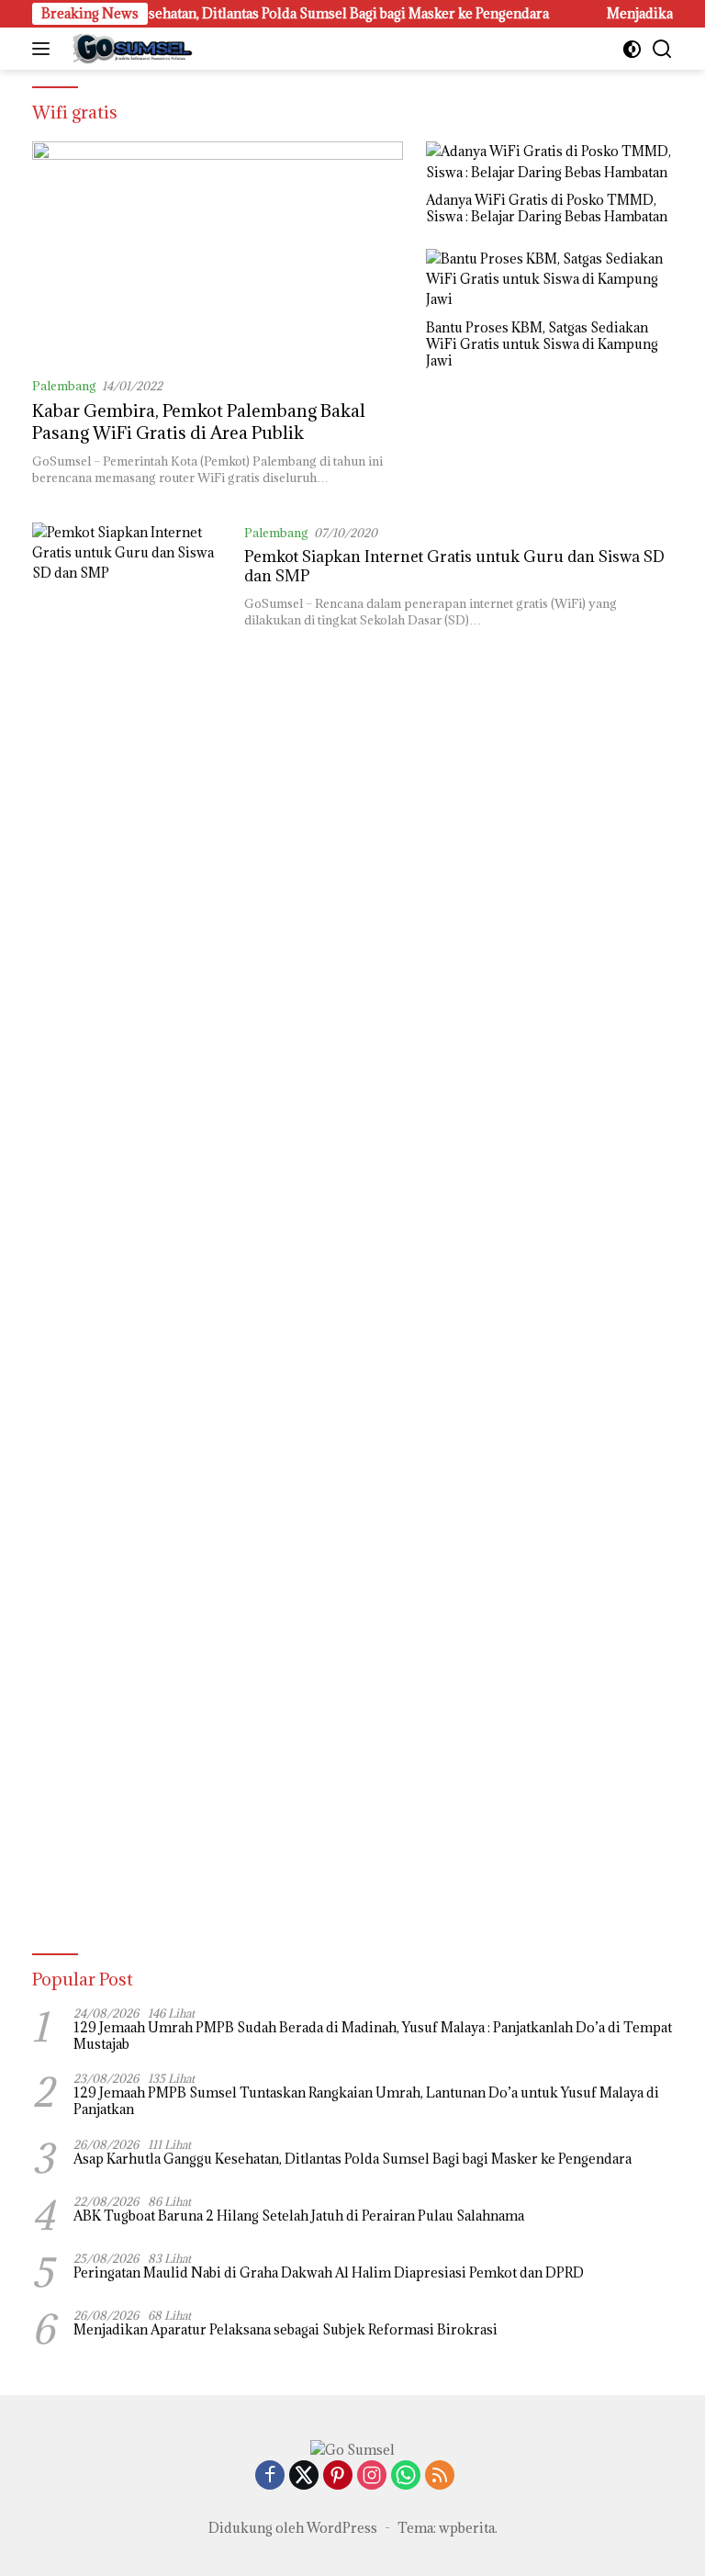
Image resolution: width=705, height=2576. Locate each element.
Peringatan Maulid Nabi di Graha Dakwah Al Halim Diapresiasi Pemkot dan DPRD (329, 2273)
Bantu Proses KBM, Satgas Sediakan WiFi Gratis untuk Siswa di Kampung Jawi (542, 344)
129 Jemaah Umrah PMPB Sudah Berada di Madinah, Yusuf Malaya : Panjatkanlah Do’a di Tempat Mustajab (373, 2036)
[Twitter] (304, 2476)
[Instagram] (372, 2476)
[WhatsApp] (406, 2476)
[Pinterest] (338, 2476)
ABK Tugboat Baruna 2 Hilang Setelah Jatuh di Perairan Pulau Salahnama (299, 2216)
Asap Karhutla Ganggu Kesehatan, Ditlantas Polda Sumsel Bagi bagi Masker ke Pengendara (352, 2159)
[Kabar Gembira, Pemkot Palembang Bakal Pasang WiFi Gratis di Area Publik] (218, 252)
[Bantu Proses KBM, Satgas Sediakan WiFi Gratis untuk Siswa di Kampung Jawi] (549, 280)
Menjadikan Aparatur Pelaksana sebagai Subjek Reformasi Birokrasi (285, 2330)
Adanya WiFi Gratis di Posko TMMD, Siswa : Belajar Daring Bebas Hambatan (547, 208)
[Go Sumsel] (129, 49)
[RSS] (440, 2476)
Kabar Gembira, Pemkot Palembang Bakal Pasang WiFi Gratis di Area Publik (199, 421)
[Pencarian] (662, 49)
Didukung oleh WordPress (293, 2528)
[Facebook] (270, 2476)
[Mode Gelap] (632, 49)
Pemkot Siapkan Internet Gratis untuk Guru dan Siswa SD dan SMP (454, 566)
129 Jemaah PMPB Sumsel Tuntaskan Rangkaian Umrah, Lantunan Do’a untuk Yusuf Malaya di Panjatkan (366, 2101)
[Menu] (45, 49)
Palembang (64, 386)
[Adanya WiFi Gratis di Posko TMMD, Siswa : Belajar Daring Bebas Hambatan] (549, 162)
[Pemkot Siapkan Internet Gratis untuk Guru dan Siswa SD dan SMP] (131, 1211)
